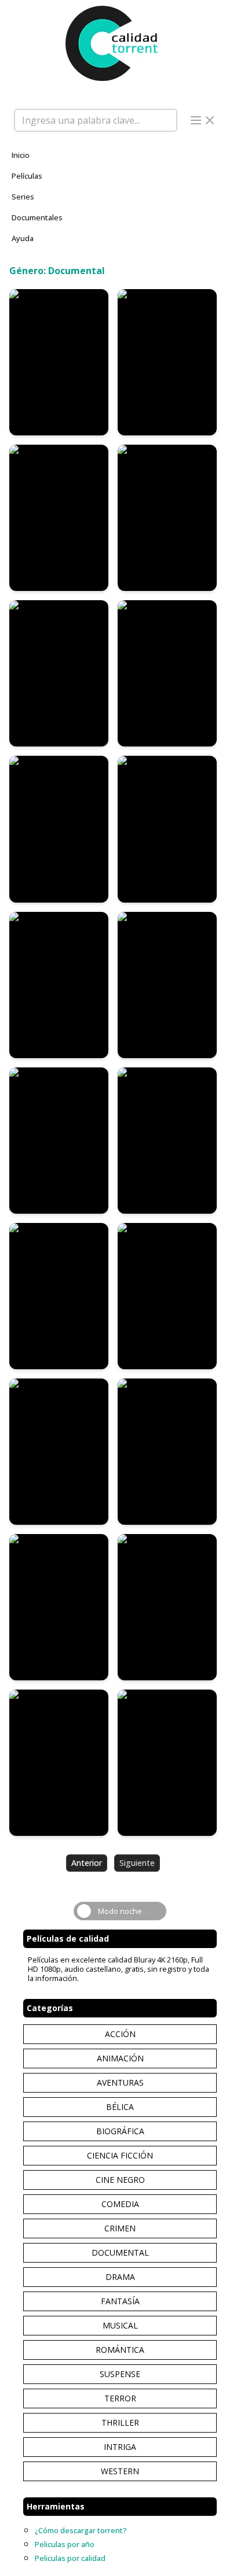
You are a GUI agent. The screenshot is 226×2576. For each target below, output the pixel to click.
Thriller (120, 2422)
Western (120, 2471)
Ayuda (23, 238)
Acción (120, 2034)
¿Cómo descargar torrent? (81, 2530)
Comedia (120, 2204)
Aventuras (120, 2082)
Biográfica (120, 2131)
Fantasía (120, 2301)
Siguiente (137, 1863)
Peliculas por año (65, 2544)
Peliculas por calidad (70, 2558)
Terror (120, 2398)
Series (23, 197)
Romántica (120, 2350)
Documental (120, 2252)
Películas (27, 176)
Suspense (120, 2374)
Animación (120, 2058)
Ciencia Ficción (120, 2155)
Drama (120, 2277)
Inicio (21, 155)
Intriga (120, 2447)
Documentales (37, 217)
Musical (120, 2325)
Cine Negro (120, 2180)
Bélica (120, 2107)
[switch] (120, 1911)
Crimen (120, 2228)
